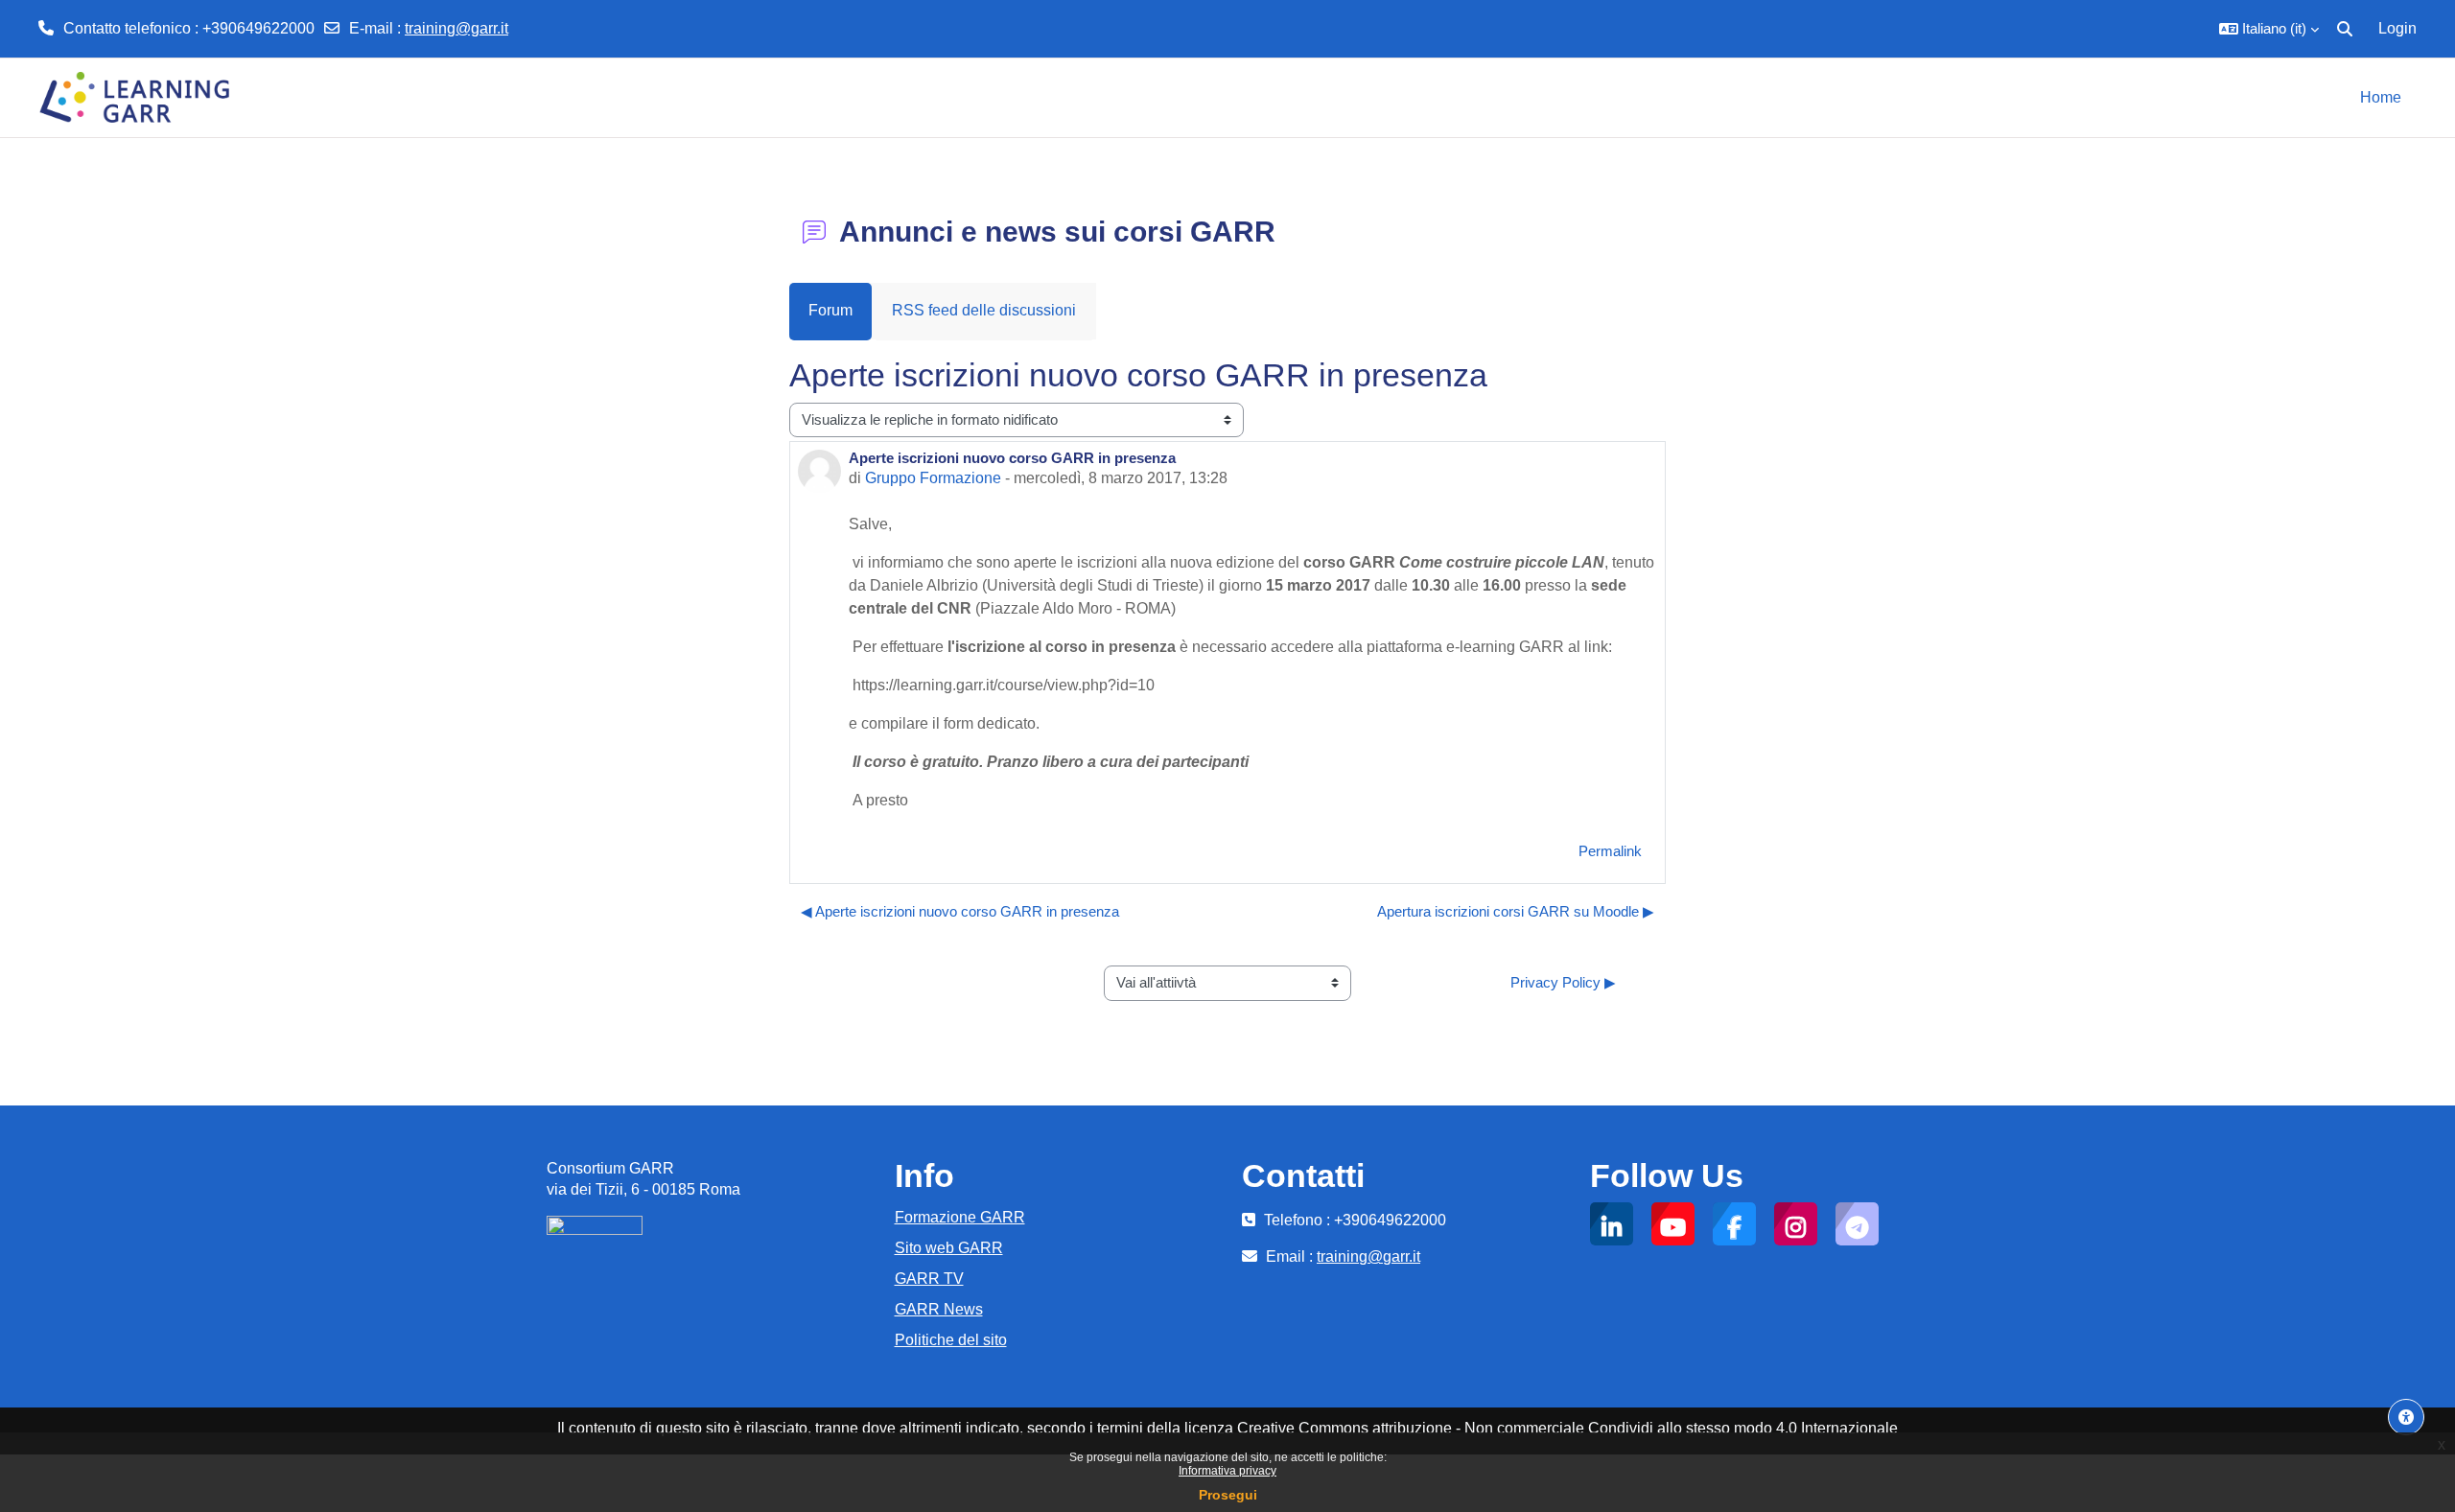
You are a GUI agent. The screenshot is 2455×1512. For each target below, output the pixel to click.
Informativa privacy (1227, 1471)
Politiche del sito (951, 1340)
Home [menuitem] (2381, 97)
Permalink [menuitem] (1610, 851)
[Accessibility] (2406, 1417)
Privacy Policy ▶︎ (1563, 982)
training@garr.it (456, 28)
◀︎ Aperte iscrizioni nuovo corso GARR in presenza (960, 911)
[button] (2269, 29)
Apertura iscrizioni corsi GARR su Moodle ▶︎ (1516, 911)
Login (2397, 28)
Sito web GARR (949, 1248)
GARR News (939, 1309)
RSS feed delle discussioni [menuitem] (984, 310)
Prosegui (1228, 1495)
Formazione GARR (960, 1217)
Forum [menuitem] (830, 310)
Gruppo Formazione (933, 478)
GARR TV (929, 1279)
